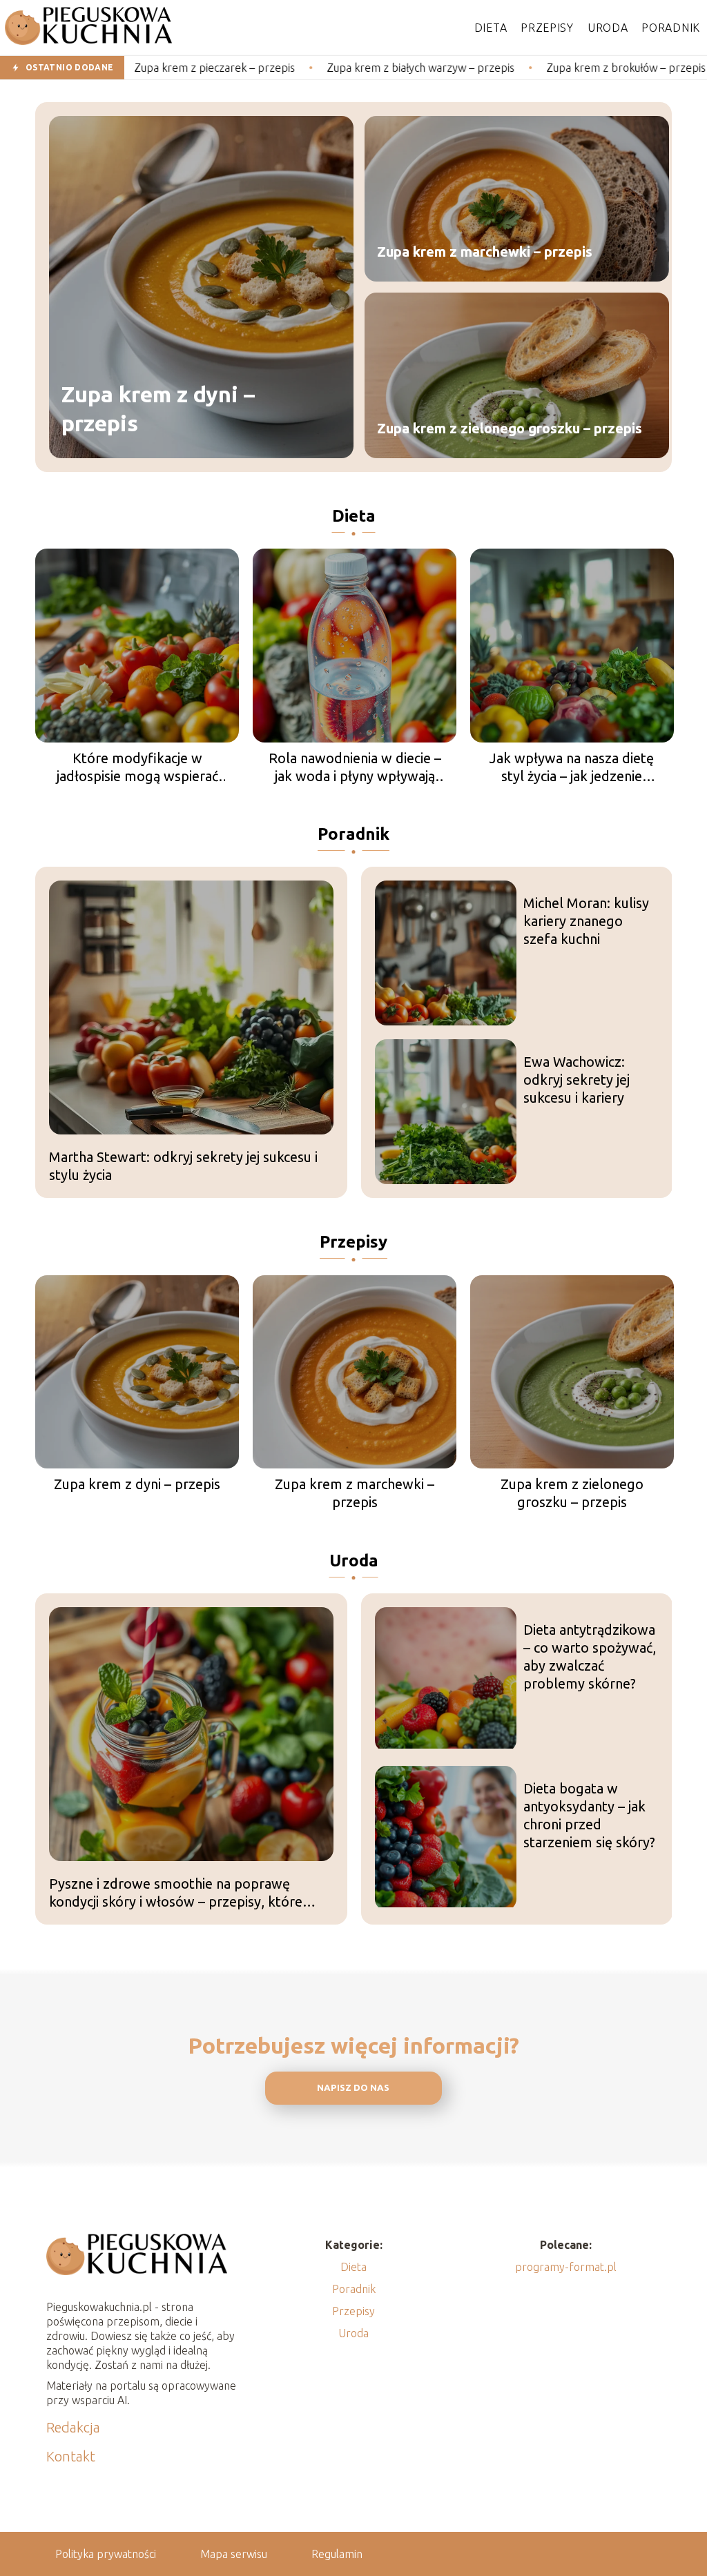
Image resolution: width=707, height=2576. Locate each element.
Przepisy (547, 28)
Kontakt (71, 2456)
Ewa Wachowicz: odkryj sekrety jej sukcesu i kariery (577, 1080)
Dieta (491, 28)
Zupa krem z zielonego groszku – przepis (510, 428)
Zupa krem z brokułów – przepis (549, 68)
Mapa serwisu (234, 2554)
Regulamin (337, 2554)
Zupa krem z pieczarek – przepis (138, 68)
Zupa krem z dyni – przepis (158, 409)
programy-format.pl (566, 2267)
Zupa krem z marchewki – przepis (485, 252)
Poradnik (671, 28)
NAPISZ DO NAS (353, 2088)
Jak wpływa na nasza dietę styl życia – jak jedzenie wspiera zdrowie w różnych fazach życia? (572, 768)
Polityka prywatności (106, 2554)
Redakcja (73, 2427)
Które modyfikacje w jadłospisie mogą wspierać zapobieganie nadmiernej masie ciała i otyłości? (137, 768)
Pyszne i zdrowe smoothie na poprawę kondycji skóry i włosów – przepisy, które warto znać (176, 1893)
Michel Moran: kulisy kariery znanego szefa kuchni (586, 921)
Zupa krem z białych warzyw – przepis (344, 68)
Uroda (608, 28)
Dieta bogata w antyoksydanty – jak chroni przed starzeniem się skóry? (589, 1815)
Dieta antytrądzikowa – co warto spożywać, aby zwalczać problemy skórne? (590, 1656)
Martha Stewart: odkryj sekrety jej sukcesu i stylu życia (183, 1166)
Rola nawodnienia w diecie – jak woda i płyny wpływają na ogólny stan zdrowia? (355, 768)
